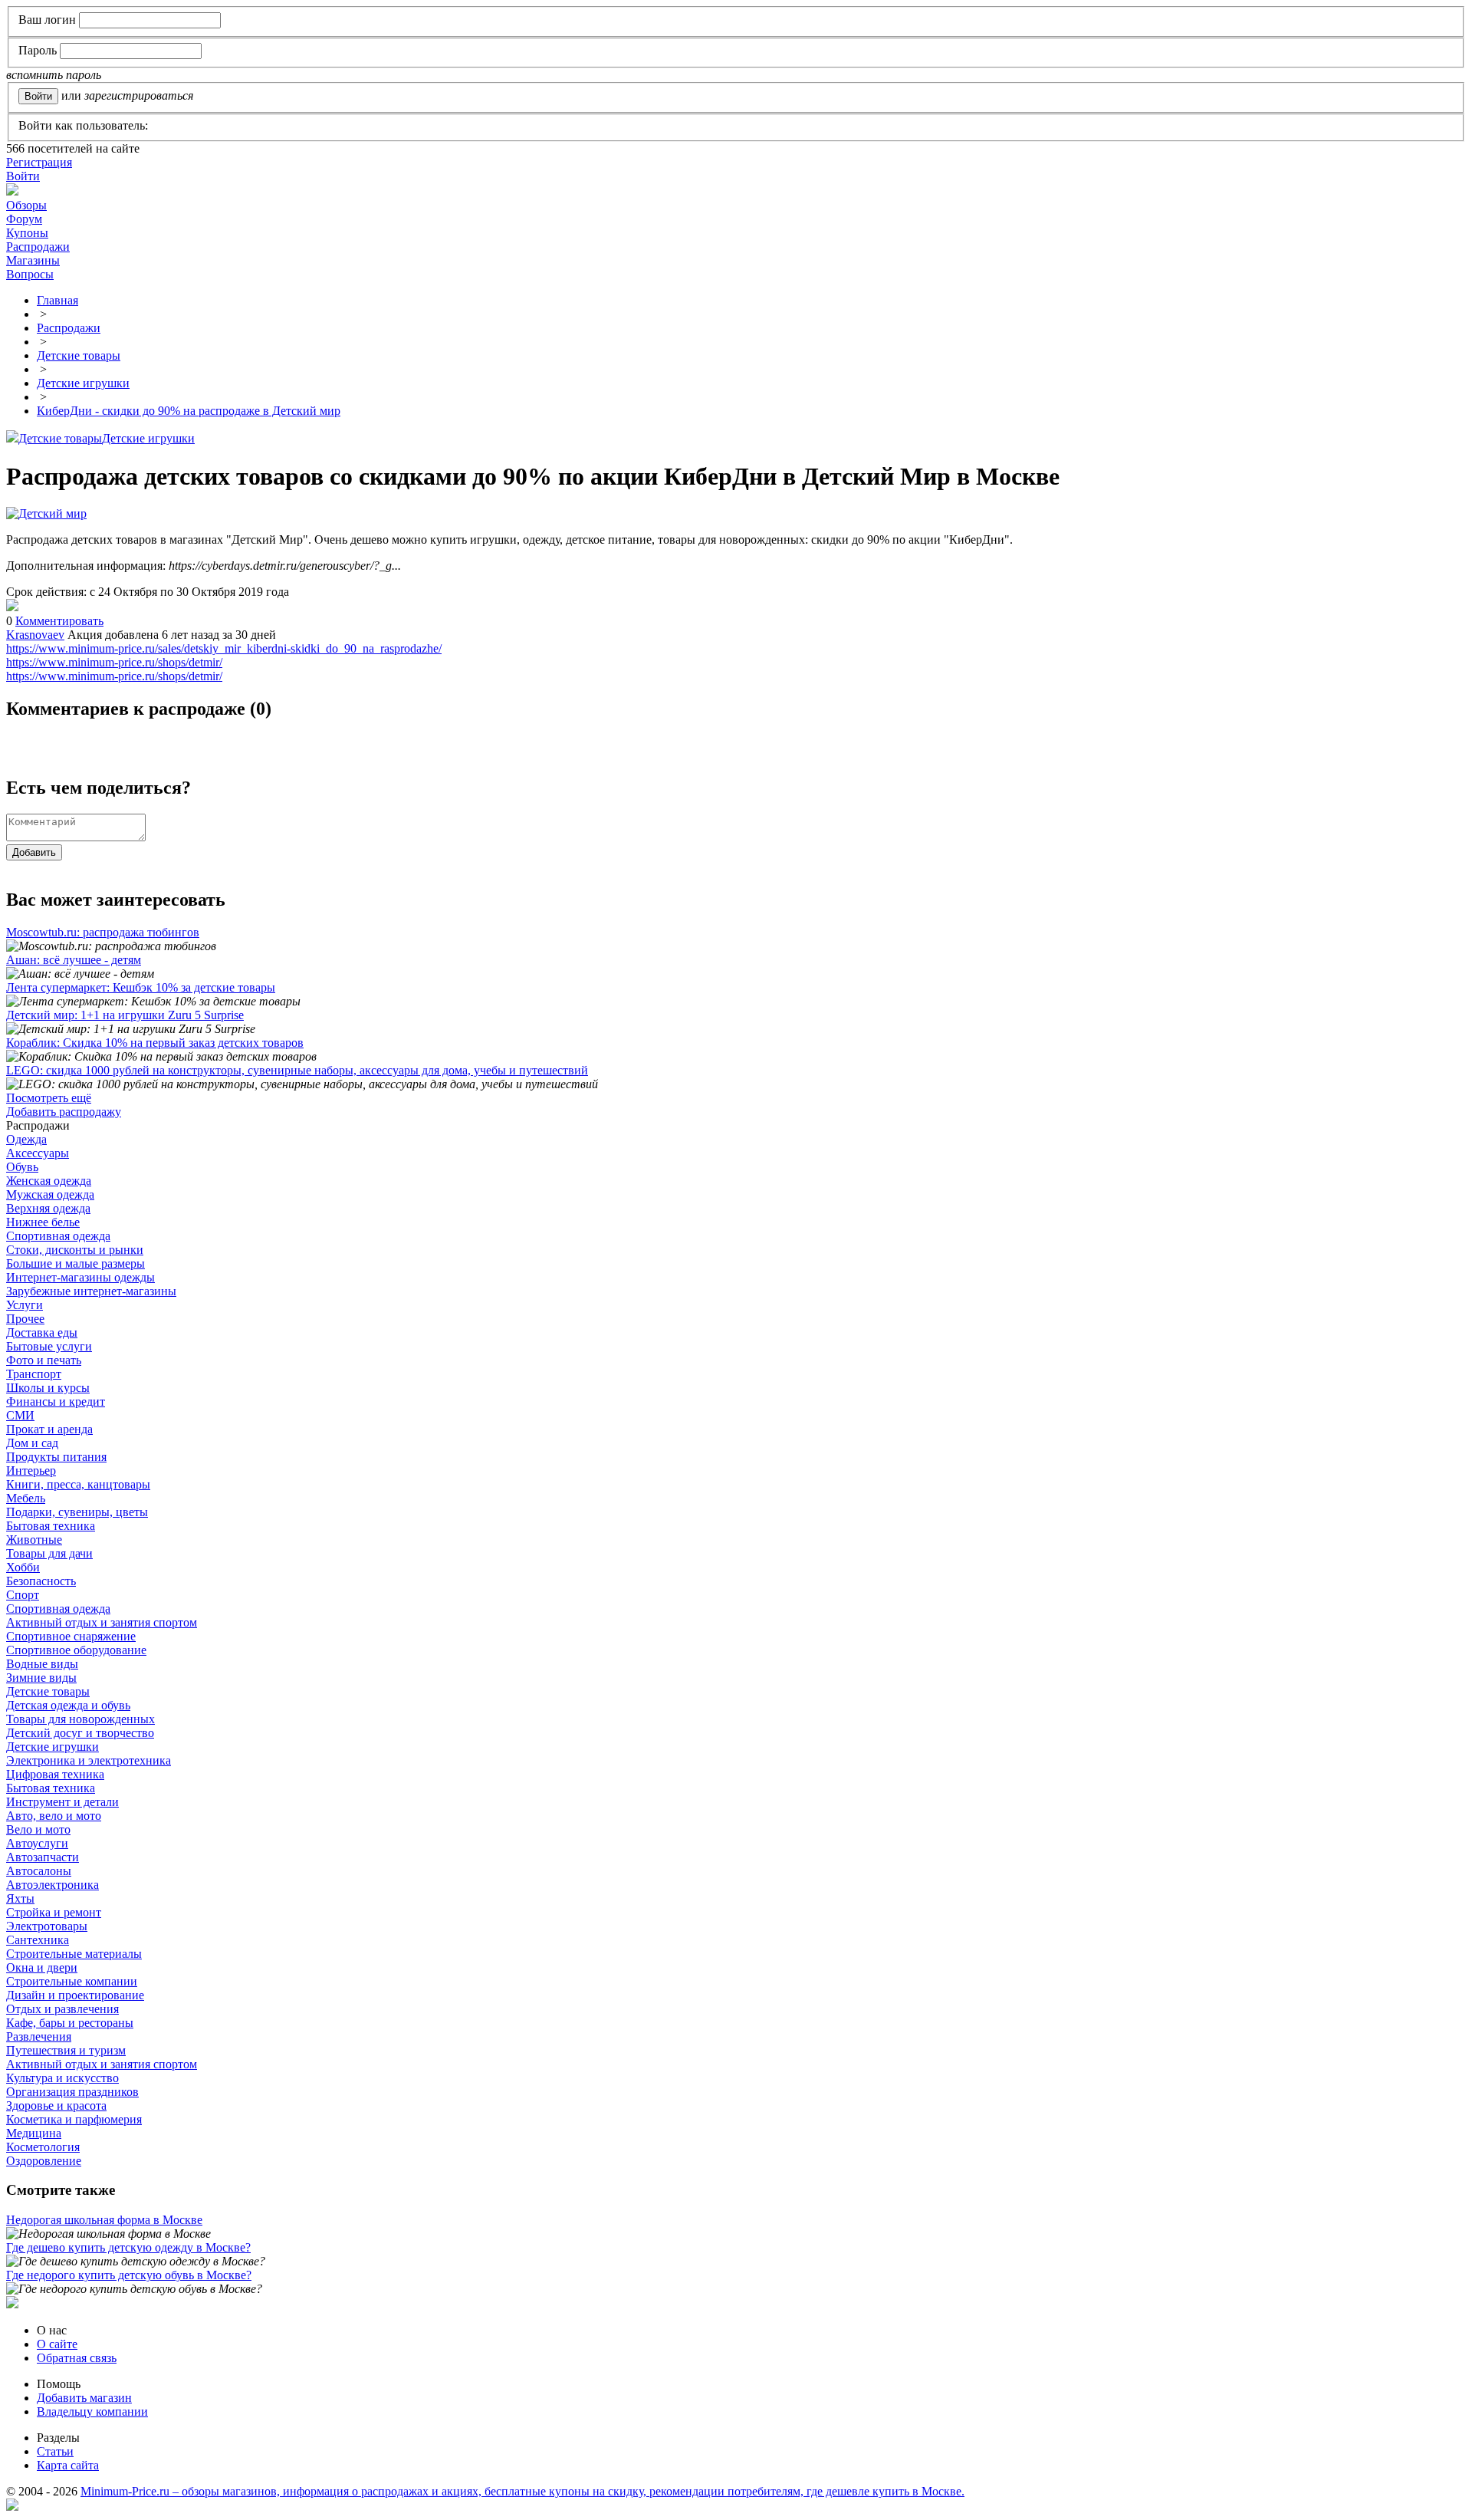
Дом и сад (32, 1443)
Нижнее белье (43, 1222)
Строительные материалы (74, 1954)
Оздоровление (44, 2161)
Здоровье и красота (56, 2105)
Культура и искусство (62, 2078)
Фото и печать (44, 1360)
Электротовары (47, 1926)
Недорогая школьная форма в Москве (104, 2220)
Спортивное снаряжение (71, 1636)
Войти (23, 176)
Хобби (23, 1567)
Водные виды (42, 1664)
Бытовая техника (51, 1526)
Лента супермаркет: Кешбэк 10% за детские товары (141, 987)
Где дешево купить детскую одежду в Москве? (128, 2247)
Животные (34, 1540)
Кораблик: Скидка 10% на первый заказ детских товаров (155, 1043)
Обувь (22, 1167)
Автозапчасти (43, 1857)
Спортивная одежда (58, 1236)
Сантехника (38, 1940)
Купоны (27, 233)
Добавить (34, 852)
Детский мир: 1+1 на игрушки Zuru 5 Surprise (125, 1015)
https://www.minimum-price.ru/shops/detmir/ (114, 662)
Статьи (55, 2451)
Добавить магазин (84, 2398)
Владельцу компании (92, 2411)
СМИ (20, 1415)
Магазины (33, 260)
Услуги (25, 1305)
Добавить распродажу (64, 1112)
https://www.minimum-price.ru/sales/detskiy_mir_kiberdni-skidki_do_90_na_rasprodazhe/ (224, 648)
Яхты (20, 1898)
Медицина (34, 2133)
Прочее (25, 1319)
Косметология (43, 2147)
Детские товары (60, 438)
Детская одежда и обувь (68, 1705)
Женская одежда (49, 1181)
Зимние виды (41, 1678)
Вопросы (30, 274)
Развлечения (39, 2036)
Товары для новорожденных (80, 1719)
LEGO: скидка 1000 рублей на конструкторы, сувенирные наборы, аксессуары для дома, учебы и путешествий (297, 1070)
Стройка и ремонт (54, 1912)
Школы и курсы (48, 1388)
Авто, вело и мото (54, 1816)
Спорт (23, 1595)
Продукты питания (56, 1457)
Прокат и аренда (49, 1429)
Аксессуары (38, 1153)
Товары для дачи (49, 1553)
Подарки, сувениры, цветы (77, 1512)
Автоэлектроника (53, 1885)
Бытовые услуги (49, 1346)
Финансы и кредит (56, 1401)
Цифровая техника (55, 1774)
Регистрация (39, 162)
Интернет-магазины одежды (80, 1277)
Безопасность (41, 1581)
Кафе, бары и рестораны (70, 2023)
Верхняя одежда (48, 1208)
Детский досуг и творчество (80, 1733)
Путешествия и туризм (66, 2050)
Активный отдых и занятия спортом (102, 1622)
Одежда (26, 1139)
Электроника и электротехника (89, 1760)
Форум (24, 219)
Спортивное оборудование (76, 1650)
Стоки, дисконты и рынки (75, 1250)
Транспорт (34, 1374)
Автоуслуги (37, 1843)
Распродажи (38, 247)
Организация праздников (72, 2092)
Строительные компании (72, 1981)
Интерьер (31, 1471)
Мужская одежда (50, 1194)
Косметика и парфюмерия (74, 2119)
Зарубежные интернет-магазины (91, 1291)
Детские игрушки (148, 438)
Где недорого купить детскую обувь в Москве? (129, 2275)
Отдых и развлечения (62, 2009)
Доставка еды (42, 1332)
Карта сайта (68, 2465)
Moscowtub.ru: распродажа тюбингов (103, 932)
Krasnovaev (35, 635)
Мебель (26, 1498)
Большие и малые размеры (76, 1263)
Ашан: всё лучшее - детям (74, 960)
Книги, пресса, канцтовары (78, 1484)
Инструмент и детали (62, 1802)
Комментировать (59, 621)
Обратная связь (77, 2358)
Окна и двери (42, 1967)
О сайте (57, 2344)
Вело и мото (38, 1829)
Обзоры (26, 205)
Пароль (38, 50)
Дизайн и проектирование (75, 1995)
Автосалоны (39, 1871)
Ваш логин (47, 20)
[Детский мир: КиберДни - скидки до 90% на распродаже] (12, 607)
